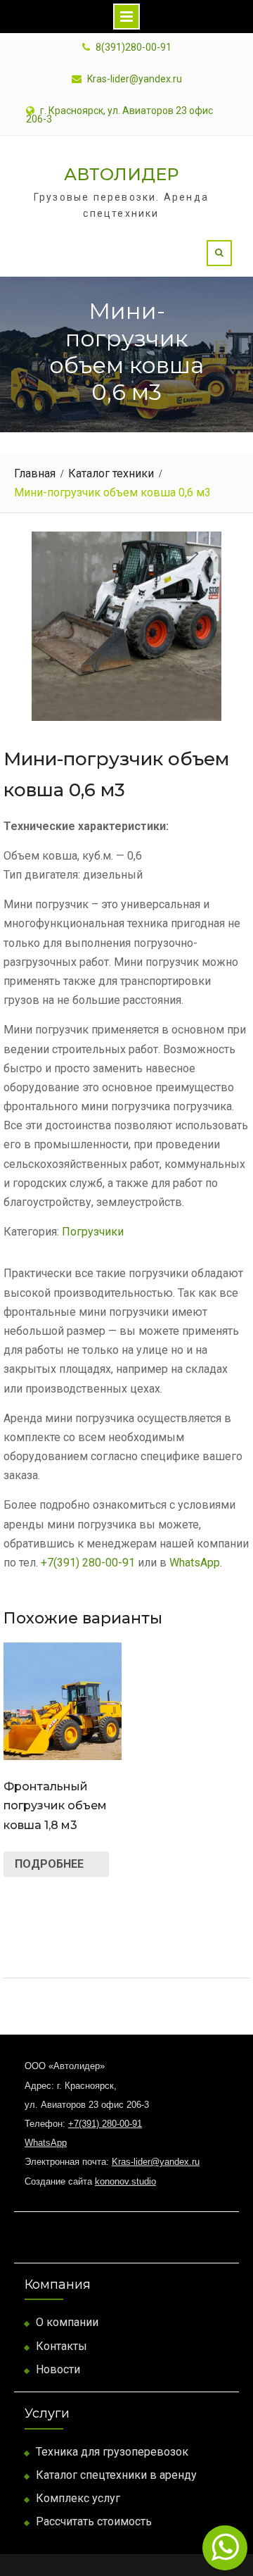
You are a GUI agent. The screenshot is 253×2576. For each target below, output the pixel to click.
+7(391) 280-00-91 (88, 1563)
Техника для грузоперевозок (112, 2452)
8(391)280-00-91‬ (134, 48)
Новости (58, 2369)
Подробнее (49, 1864)
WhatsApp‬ (195, 1563)
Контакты (61, 2346)
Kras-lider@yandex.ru (135, 79)
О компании (67, 2322)
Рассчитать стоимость (94, 2521)
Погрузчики (93, 1232)
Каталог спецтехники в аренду (116, 2475)
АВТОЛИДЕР (121, 174)
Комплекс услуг (78, 2498)
